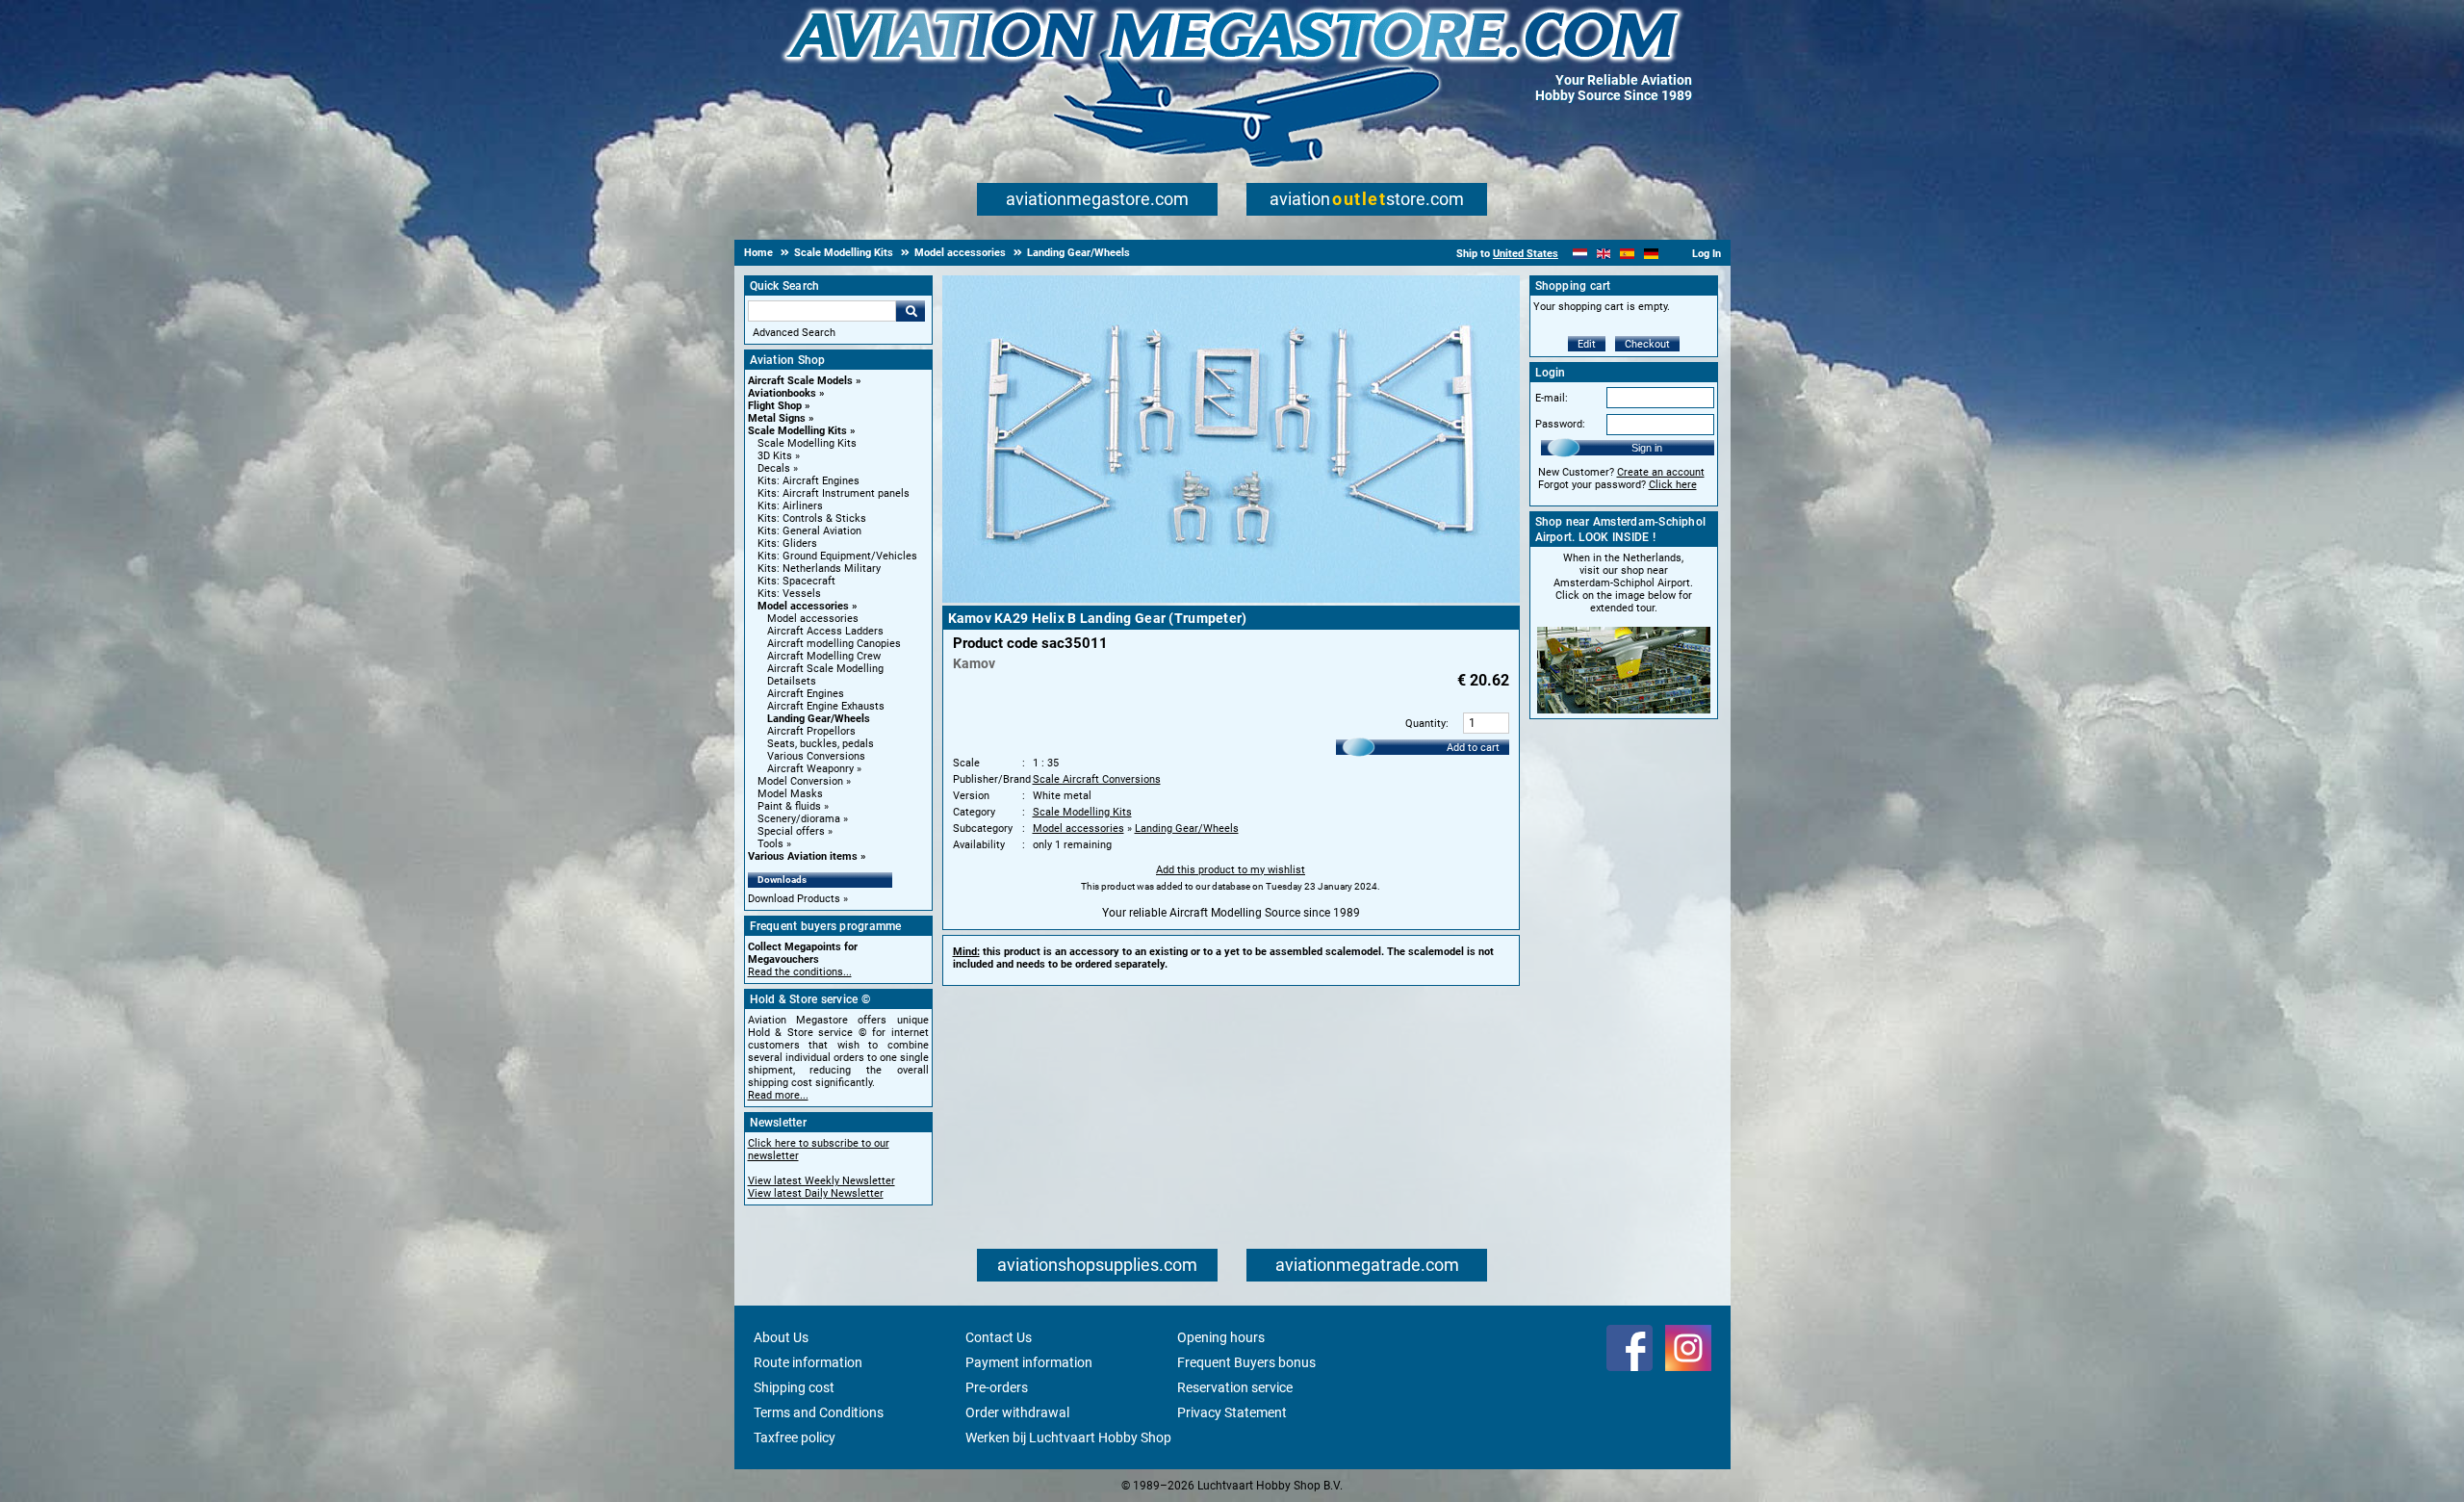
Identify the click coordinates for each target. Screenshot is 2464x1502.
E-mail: (1552, 398)
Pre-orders (997, 1387)
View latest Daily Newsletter (816, 1193)
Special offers (791, 831)
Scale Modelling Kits (797, 431)
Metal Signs (777, 418)
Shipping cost (794, 1387)
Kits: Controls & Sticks (812, 518)
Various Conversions (816, 756)
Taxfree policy (795, 1437)
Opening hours (1221, 1337)
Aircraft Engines (806, 694)
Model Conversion (800, 781)
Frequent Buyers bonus (1246, 1362)
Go (911, 311)
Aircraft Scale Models (800, 381)
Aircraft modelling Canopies (834, 644)
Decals (774, 468)
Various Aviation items (803, 856)
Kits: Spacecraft (796, 581)
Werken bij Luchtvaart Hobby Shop (1068, 1437)
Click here (1673, 485)
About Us (781, 1337)
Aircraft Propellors (811, 731)
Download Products (794, 899)
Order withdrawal (1017, 1412)
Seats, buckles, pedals (821, 744)
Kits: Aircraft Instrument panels (834, 493)
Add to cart (1473, 748)
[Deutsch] (1651, 254)
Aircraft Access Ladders (825, 631)
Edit (1587, 344)
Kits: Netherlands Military (819, 569)
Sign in (1647, 448)
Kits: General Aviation (809, 531)
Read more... (778, 1095)
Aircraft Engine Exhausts (826, 706)
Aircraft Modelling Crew (824, 656)
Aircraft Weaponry (810, 769)
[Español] (1627, 254)
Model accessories (803, 606)
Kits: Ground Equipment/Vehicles (837, 556)
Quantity (1425, 724)
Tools (770, 844)
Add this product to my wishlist (1231, 870)
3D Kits (775, 456)
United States (1526, 254)
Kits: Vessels (789, 594)
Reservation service (1235, 1387)
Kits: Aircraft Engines (808, 481)
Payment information (1029, 1362)
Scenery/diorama (799, 819)
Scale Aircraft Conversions (1097, 779)
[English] (1604, 254)
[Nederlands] (1580, 254)
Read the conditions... (800, 972)
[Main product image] (1231, 599)
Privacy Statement (1232, 1412)
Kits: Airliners (790, 506)
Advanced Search (794, 333)
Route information (808, 1362)
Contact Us (999, 1337)
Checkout (1647, 344)
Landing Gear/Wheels (819, 719)
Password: (1560, 424)
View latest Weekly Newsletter (821, 1181)
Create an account (1661, 472)
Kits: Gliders (787, 544)
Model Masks (790, 794)
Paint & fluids (789, 806)
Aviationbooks (782, 393)
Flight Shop (775, 406)
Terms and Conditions (819, 1412)
